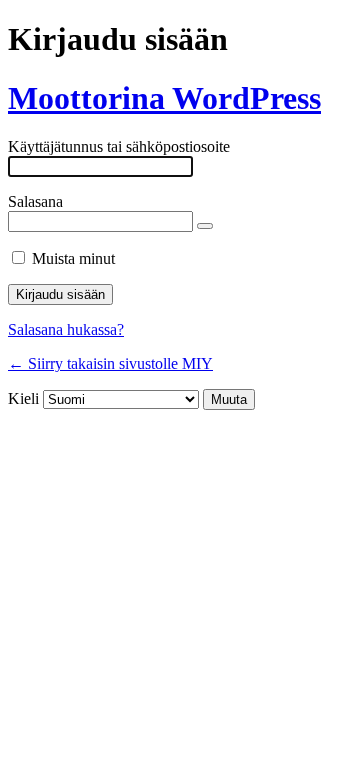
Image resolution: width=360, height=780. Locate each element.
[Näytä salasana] (205, 226)
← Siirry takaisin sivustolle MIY (110, 363)
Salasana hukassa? (66, 329)
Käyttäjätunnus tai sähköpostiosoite (119, 146)
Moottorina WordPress (164, 98)
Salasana (35, 201)
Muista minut (73, 258)
